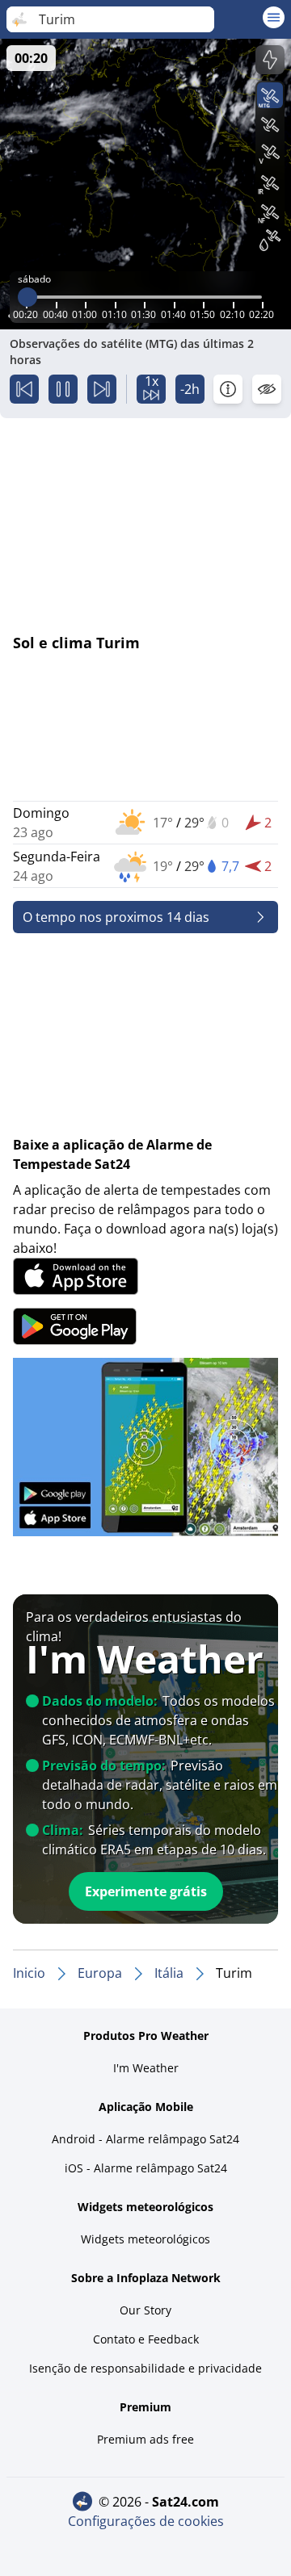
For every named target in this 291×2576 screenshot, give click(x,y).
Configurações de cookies (146, 2521)
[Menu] (274, 17)
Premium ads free (145, 2439)
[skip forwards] (102, 389)
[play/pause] (63, 389)
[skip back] (24, 389)
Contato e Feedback (146, 2339)
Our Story (145, 2310)
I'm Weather (146, 2068)
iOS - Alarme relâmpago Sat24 (146, 2168)
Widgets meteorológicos (145, 2239)
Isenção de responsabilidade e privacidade (145, 2368)
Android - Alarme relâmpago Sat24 (145, 2139)
